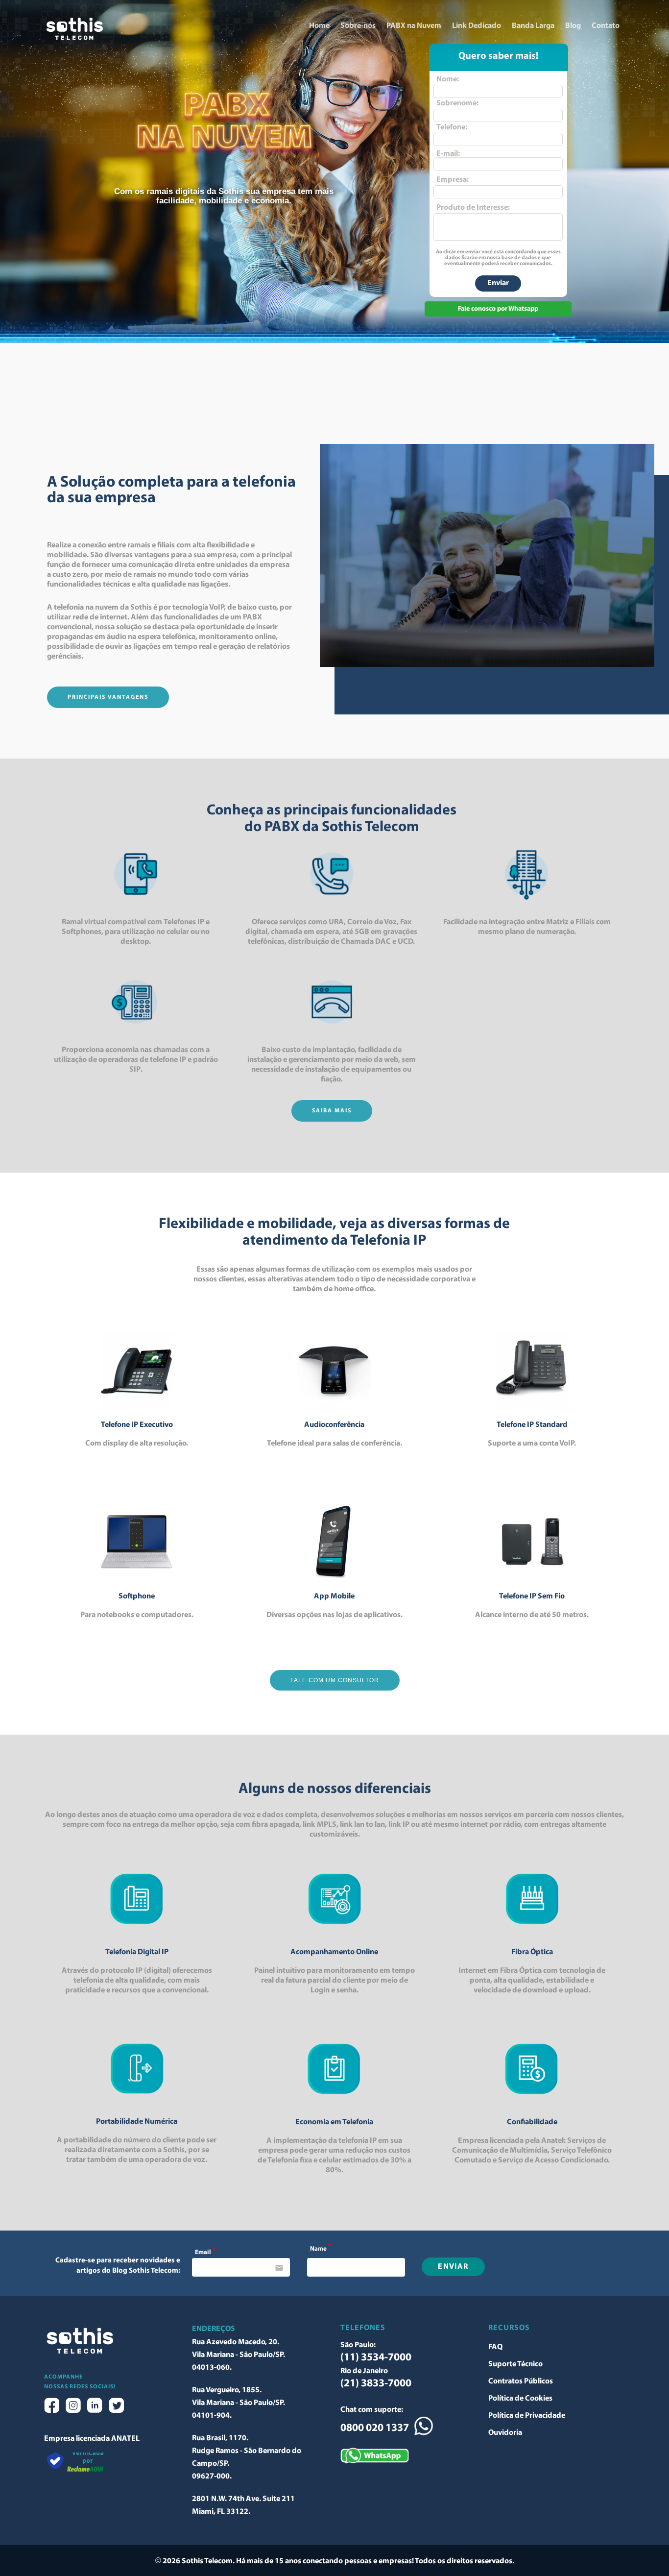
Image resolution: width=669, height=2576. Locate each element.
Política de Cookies (520, 2399)
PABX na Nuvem (414, 26)
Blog (573, 26)
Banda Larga (533, 26)
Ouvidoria (505, 2433)
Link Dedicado (477, 26)
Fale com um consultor (335, 1680)
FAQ (495, 2347)
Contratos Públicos (521, 2381)
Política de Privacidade (527, 2416)
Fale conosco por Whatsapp (498, 309)
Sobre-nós (358, 26)
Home (319, 26)
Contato (606, 26)
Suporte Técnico (515, 2364)
